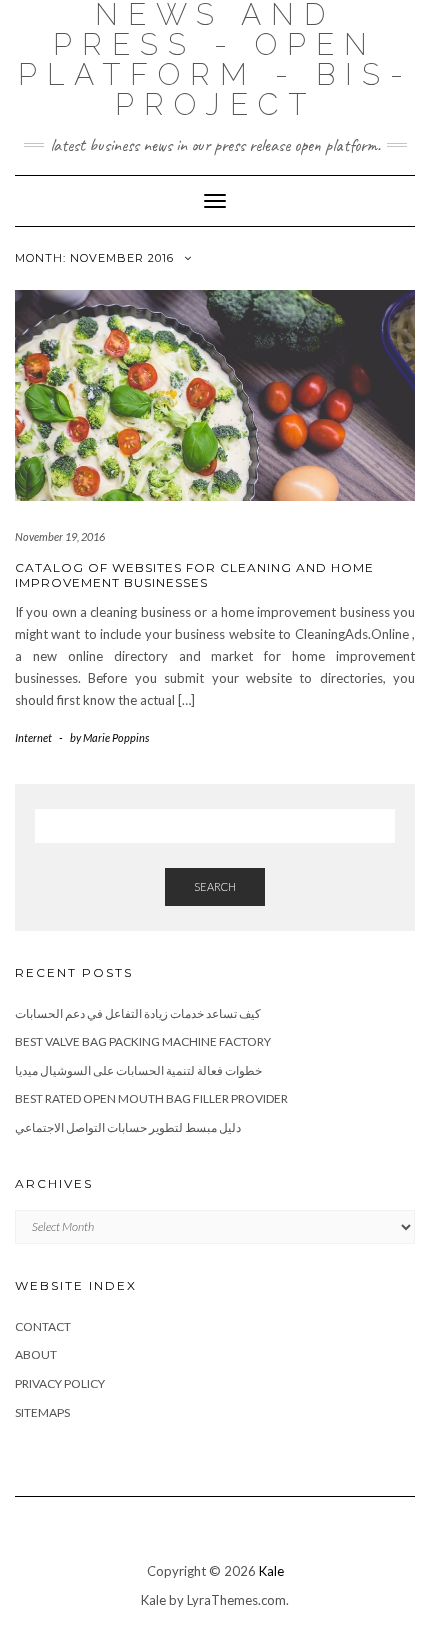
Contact (43, 1326)
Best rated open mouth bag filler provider (151, 1098)
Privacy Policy (60, 1383)
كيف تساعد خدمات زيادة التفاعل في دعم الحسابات (138, 1013)
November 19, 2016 (60, 536)
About (36, 1354)
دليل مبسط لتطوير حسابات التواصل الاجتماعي (128, 1127)
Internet (33, 737)
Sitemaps (42, 1412)
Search (215, 886)
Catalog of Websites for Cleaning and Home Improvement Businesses (194, 575)
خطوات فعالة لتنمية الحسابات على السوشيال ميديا (138, 1070)
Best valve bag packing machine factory (143, 1041)
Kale (271, 1571)
